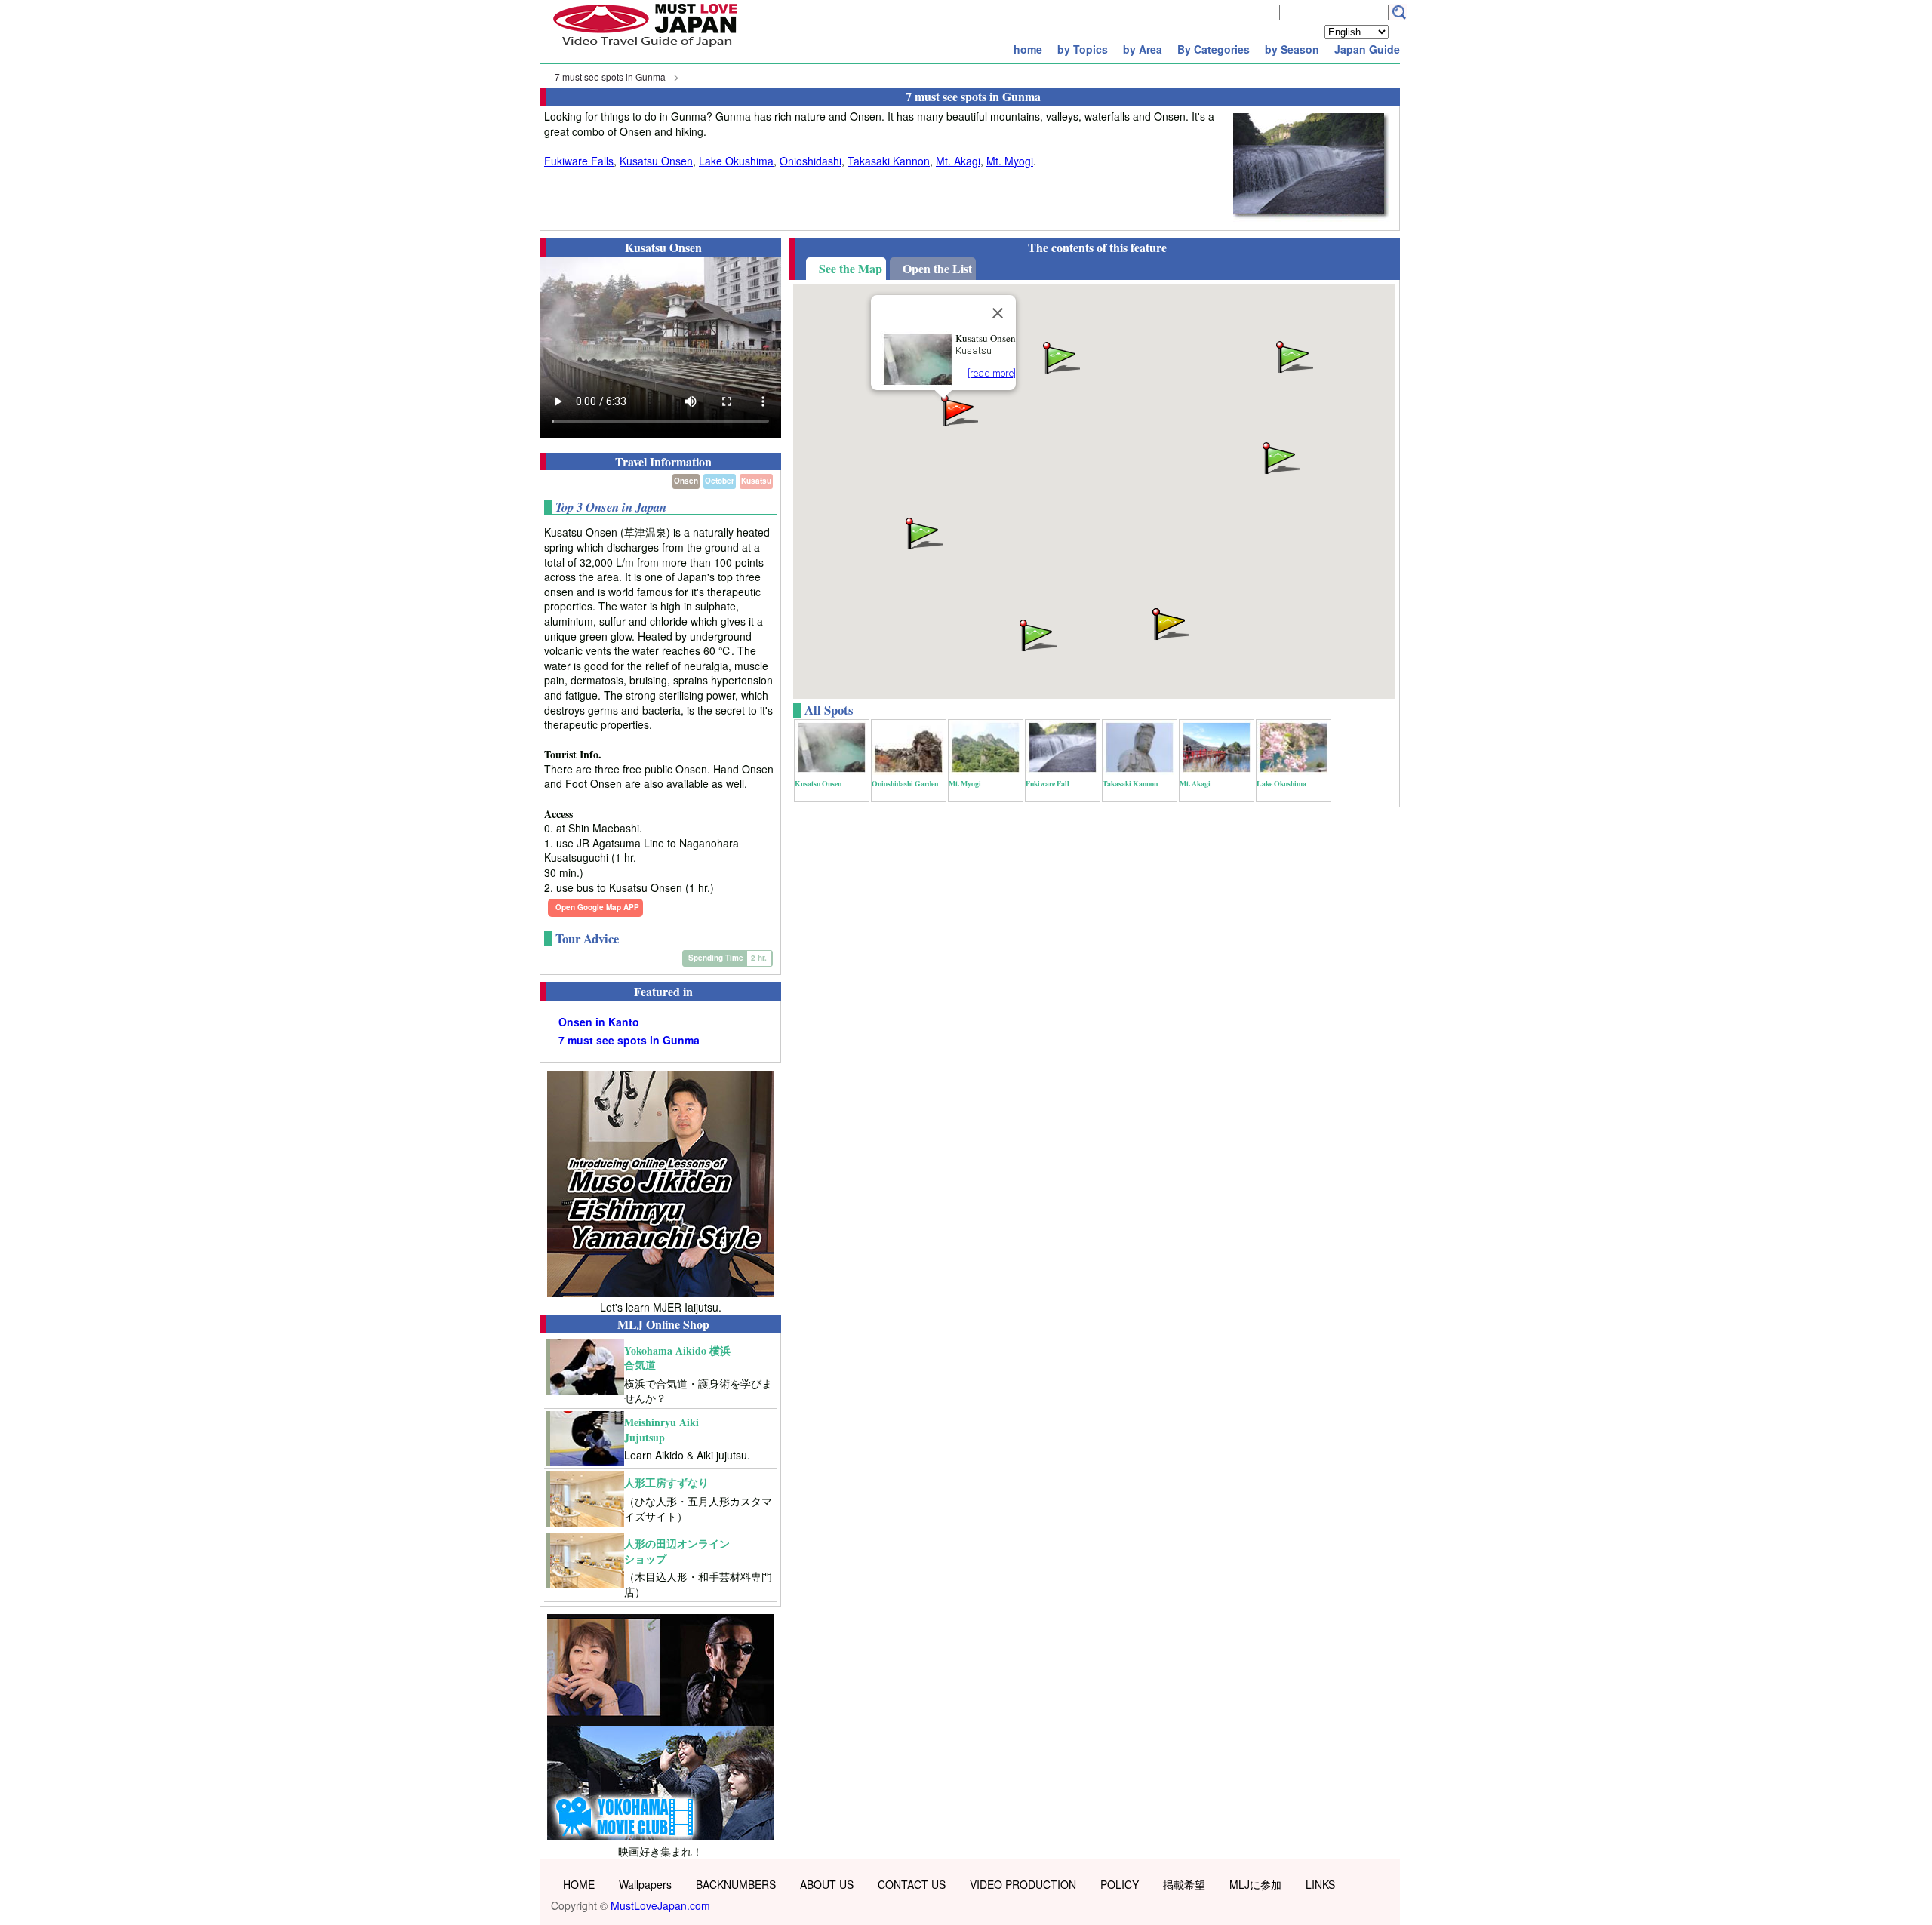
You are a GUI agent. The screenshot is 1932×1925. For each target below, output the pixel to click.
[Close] (998, 313)
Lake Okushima (736, 161)
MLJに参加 (1255, 1884)
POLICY (1120, 1884)
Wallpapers (645, 1884)
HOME (579, 1884)
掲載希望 (1184, 1884)
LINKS (1320, 1884)
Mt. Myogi (1010, 161)
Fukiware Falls (579, 161)
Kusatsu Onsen (656, 161)
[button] (958, 409)
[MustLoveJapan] (645, 48)
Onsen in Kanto (599, 1022)
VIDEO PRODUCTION (1023, 1884)
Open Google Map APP (597, 907)
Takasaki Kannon (889, 161)
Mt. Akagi (958, 161)
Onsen (686, 481)
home (1028, 49)
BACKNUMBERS (736, 1884)
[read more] (992, 373)
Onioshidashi (811, 161)
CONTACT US (912, 1884)
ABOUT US (827, 1884)
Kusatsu (756, 481)
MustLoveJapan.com (660, 1905)
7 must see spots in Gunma (610, 77)
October (720, 481)
